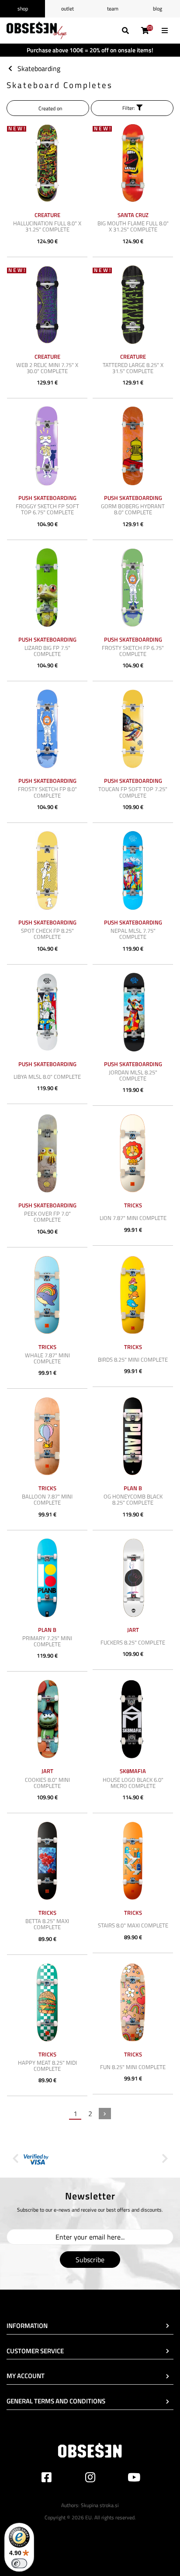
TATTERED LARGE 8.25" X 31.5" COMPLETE (133, 368)
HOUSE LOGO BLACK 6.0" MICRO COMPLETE (133, 1783)
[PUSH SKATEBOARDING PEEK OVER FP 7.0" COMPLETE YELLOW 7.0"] (47, 1153)
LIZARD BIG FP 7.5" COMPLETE (47, 651)
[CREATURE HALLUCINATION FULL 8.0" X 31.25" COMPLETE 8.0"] (47, 163)
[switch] (19, 2563)
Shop (23, 8)
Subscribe (90, 2260)
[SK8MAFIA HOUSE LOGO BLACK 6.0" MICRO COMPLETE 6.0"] (133, 1719)
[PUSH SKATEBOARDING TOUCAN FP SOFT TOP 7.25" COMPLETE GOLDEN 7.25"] (133, 729)
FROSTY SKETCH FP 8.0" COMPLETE (47, 792)
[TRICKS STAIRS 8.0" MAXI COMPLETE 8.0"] (133, 1861)
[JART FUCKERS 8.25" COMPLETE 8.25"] (133, 1578)
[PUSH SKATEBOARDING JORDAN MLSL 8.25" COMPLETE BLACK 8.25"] (133, 1012)
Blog (157, 8)
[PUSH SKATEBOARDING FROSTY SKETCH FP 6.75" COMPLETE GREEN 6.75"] (133, 588)
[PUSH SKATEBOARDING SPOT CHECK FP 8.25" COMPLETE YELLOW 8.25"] (47, 870)
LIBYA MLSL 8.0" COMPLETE (47, 1077)
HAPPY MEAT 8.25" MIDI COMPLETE (47, 2066)
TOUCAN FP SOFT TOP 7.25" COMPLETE (133, 792)
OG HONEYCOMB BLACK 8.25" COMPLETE (133, 1499)
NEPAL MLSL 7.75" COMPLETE (133, 934)
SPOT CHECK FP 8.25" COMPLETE (47, 934)
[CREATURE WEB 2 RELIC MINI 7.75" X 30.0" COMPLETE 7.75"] (47, 305)
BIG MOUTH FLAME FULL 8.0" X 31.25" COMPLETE (133, 226)
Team (113, 8)
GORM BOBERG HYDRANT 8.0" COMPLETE (133, 509)
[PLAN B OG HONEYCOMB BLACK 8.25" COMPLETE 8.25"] (133, 1436)
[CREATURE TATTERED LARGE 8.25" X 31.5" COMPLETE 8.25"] (133, 305)
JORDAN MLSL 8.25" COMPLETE (133, 1075)
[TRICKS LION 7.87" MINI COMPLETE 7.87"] (133, 1153)
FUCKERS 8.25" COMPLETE (133, 1642)
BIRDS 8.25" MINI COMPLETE (133, 1359)
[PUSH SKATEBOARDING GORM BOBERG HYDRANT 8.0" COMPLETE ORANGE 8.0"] (133, 446)
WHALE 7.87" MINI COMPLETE (47, 1358)
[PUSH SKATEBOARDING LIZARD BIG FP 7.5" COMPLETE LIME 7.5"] (47, 588)
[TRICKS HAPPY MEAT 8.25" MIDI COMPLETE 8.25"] (47, 2002)
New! (17, 129)
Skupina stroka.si (100, 2505)
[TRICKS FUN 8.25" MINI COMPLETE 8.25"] (133, 2002)
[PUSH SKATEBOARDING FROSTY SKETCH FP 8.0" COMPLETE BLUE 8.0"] (47, 729)
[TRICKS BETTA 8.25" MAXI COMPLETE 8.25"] (47, 1861)
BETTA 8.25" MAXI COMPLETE (47, 1924)
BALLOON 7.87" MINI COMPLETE (47, 1499)
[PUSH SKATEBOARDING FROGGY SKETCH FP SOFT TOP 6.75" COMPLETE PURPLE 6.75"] (47, 446)
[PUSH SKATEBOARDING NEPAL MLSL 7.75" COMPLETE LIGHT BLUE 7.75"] (133, 870)
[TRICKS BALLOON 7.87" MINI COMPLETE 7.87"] (47, 1436)
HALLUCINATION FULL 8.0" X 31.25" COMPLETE (47, 226)
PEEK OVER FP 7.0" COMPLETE (47, 1217)
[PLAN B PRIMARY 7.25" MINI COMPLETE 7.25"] (47, 1578)
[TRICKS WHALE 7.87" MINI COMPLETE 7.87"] (47, 1295)
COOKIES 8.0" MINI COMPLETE (47, 1783)
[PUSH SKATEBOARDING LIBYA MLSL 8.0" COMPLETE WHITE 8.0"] (47, 1012)
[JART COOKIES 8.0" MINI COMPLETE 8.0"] (47, 1719)
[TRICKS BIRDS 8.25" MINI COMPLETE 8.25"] (133, 1295)
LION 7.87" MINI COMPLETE (133, 1218)
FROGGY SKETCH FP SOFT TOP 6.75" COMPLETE (47, 509)
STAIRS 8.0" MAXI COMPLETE (133, 1925)
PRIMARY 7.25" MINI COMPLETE (47, 1641)
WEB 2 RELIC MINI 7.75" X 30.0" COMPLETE (47, 368)
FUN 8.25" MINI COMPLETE (133, 2067)
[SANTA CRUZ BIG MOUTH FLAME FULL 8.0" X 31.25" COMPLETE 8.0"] (133, 163)
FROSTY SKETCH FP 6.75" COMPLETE (133, 651)
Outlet (67, 8)
